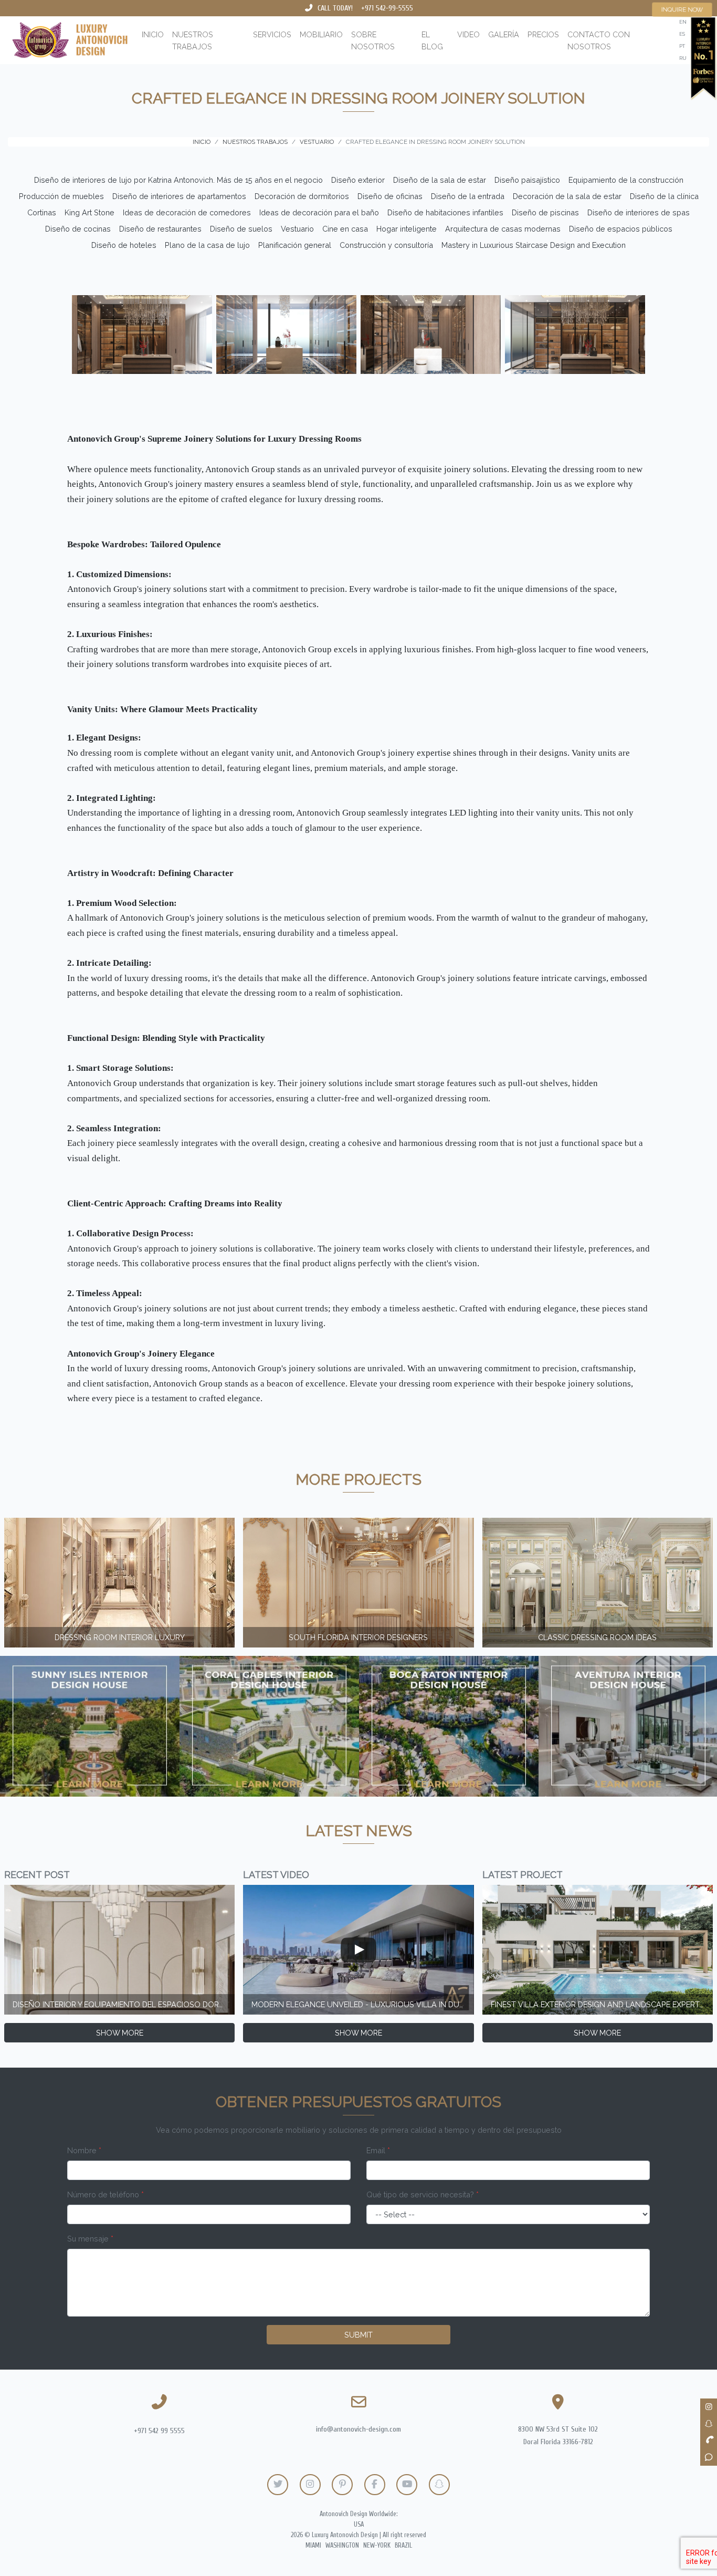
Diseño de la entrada (468, 196)
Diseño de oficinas (390, 196)
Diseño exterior (358, 180)
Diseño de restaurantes (160, 229)
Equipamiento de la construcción (626, 180)
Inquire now (682, 9)
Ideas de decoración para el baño (319, 212)
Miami (313, 2546)
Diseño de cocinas (78, 229)
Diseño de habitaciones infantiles (445, 212)
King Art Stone (89, 212)
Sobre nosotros (373, 40)
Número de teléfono (106, 2194)
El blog (432, 40)
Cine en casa (345, 229)
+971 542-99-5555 (387, 8)
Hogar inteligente (407, 229)
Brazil (403, 2546)
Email (378, 2150)
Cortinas (42, 212)
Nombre (84, 2150)
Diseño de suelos (241, 229)
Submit (358, 2335)
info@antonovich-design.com (358, 2429)
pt (682, 46)
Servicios (272, 34)
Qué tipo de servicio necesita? (423, 2194)
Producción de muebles (61, 196)
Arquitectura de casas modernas (503, 229)
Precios (543, 34)
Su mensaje (90, 2239)
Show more (120, 2033)
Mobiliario (321, 34)
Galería (504, 34)
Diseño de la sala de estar (440, 180)
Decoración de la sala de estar (567, 196)
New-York (377, 2546)
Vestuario (297, 229)
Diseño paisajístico (527, 180)
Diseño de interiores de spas (639, 212)
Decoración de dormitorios (302, 196)
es (682, 34)
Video (468, 34)
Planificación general (295, 245)
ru (683, 58)
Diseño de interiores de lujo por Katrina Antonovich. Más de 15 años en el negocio (178, 180)
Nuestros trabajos (193, 40)
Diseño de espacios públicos (621, 229)
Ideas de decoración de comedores (187, 212)
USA (359, 2525)
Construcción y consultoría (386, 245)
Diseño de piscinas (545, 212)
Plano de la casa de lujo (207, 245)
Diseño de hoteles (124, 245)
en (683, 22)
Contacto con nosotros (599, 40)
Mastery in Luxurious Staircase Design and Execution (534, 245)
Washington (342, 2546)
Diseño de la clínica (664, 196)
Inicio (153, 34)
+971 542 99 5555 (159, 2431)
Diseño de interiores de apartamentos (179, 196)
